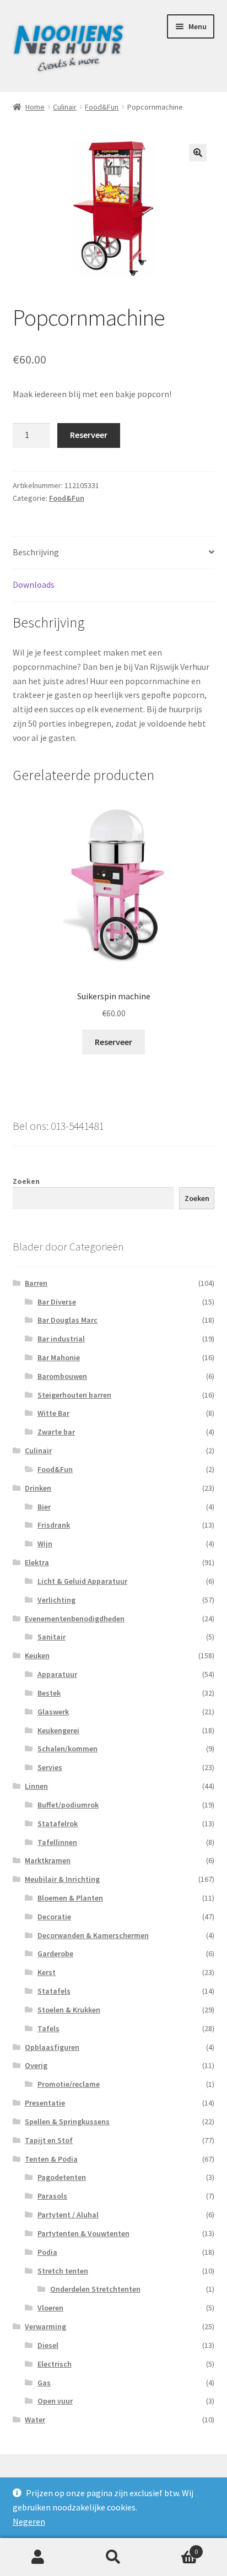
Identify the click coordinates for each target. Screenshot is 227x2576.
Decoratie (54, 1917)
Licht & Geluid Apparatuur (82, 1581)
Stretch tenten (63, 2271)
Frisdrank (54, 1525)
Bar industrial (61, 1339)
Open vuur (55, 2401)
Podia (47, 2252)
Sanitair (52, 1637)
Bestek (49, 1693)
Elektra (37, 1562)
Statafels (54, 1991)
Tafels (48, 2028)
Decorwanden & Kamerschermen (93, 1935)
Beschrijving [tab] (36, 552)
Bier (44, 1507)
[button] (198, 153)
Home (35, 107)
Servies (50, 1767)
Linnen (36, 1786)
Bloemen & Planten (70, 1898)
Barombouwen (62, 1376)
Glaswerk (53, 1712)
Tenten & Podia (51, 2159)
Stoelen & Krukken (69, 2010)
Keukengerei (58, 1730)
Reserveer (89, 435)
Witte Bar (53, 1413)
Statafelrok (58, 1823)
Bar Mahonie (59, 1357)
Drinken (38, 1488)
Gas (44, 2383)
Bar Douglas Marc (67, 1320)
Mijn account (38, 2557)
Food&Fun (102, 107)
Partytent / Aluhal (68, 2215)
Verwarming (45, 2326)
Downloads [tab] (34, 585)
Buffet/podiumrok (68, 1805)
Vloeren (50, 2308)
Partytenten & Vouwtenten (83, 2233)
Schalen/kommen (67, 1749)
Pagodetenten (62, 2177)
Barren (36, 1283)
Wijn (45, 1544)
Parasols (52, 2196)
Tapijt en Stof (49, 2140)
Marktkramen (48, 1860)
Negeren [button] (29, 2521)
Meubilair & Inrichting (62, 1879)
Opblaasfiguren (52, 2047)
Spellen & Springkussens (67, 2122)
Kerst (47, 1972)
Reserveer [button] (113, 1042)
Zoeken (26, 1181)
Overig (36, 2065)
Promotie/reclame (69, 2084)
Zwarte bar (56, 1432)
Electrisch (55, 2364)
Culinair (65, 107)
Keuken (37, 1655)
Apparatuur (57, 1674)
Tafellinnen (57, 1842)
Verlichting (56, 1600)
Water (35, 2420)
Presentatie (45, 2103)
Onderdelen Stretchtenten (95, 2289)
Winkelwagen (175, 2548)
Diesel (48, 2345)
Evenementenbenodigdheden (75, 1619)
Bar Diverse (57, 1302)
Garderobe (55, 1953)
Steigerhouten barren (74, 1395)
